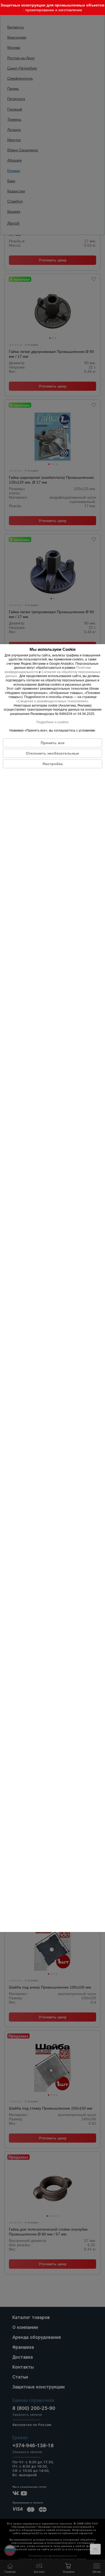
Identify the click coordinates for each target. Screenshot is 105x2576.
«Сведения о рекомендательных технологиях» (52, 701)
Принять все (53, 743)
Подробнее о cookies (52, 722)
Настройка (53, 764)
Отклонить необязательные (52, 754)
